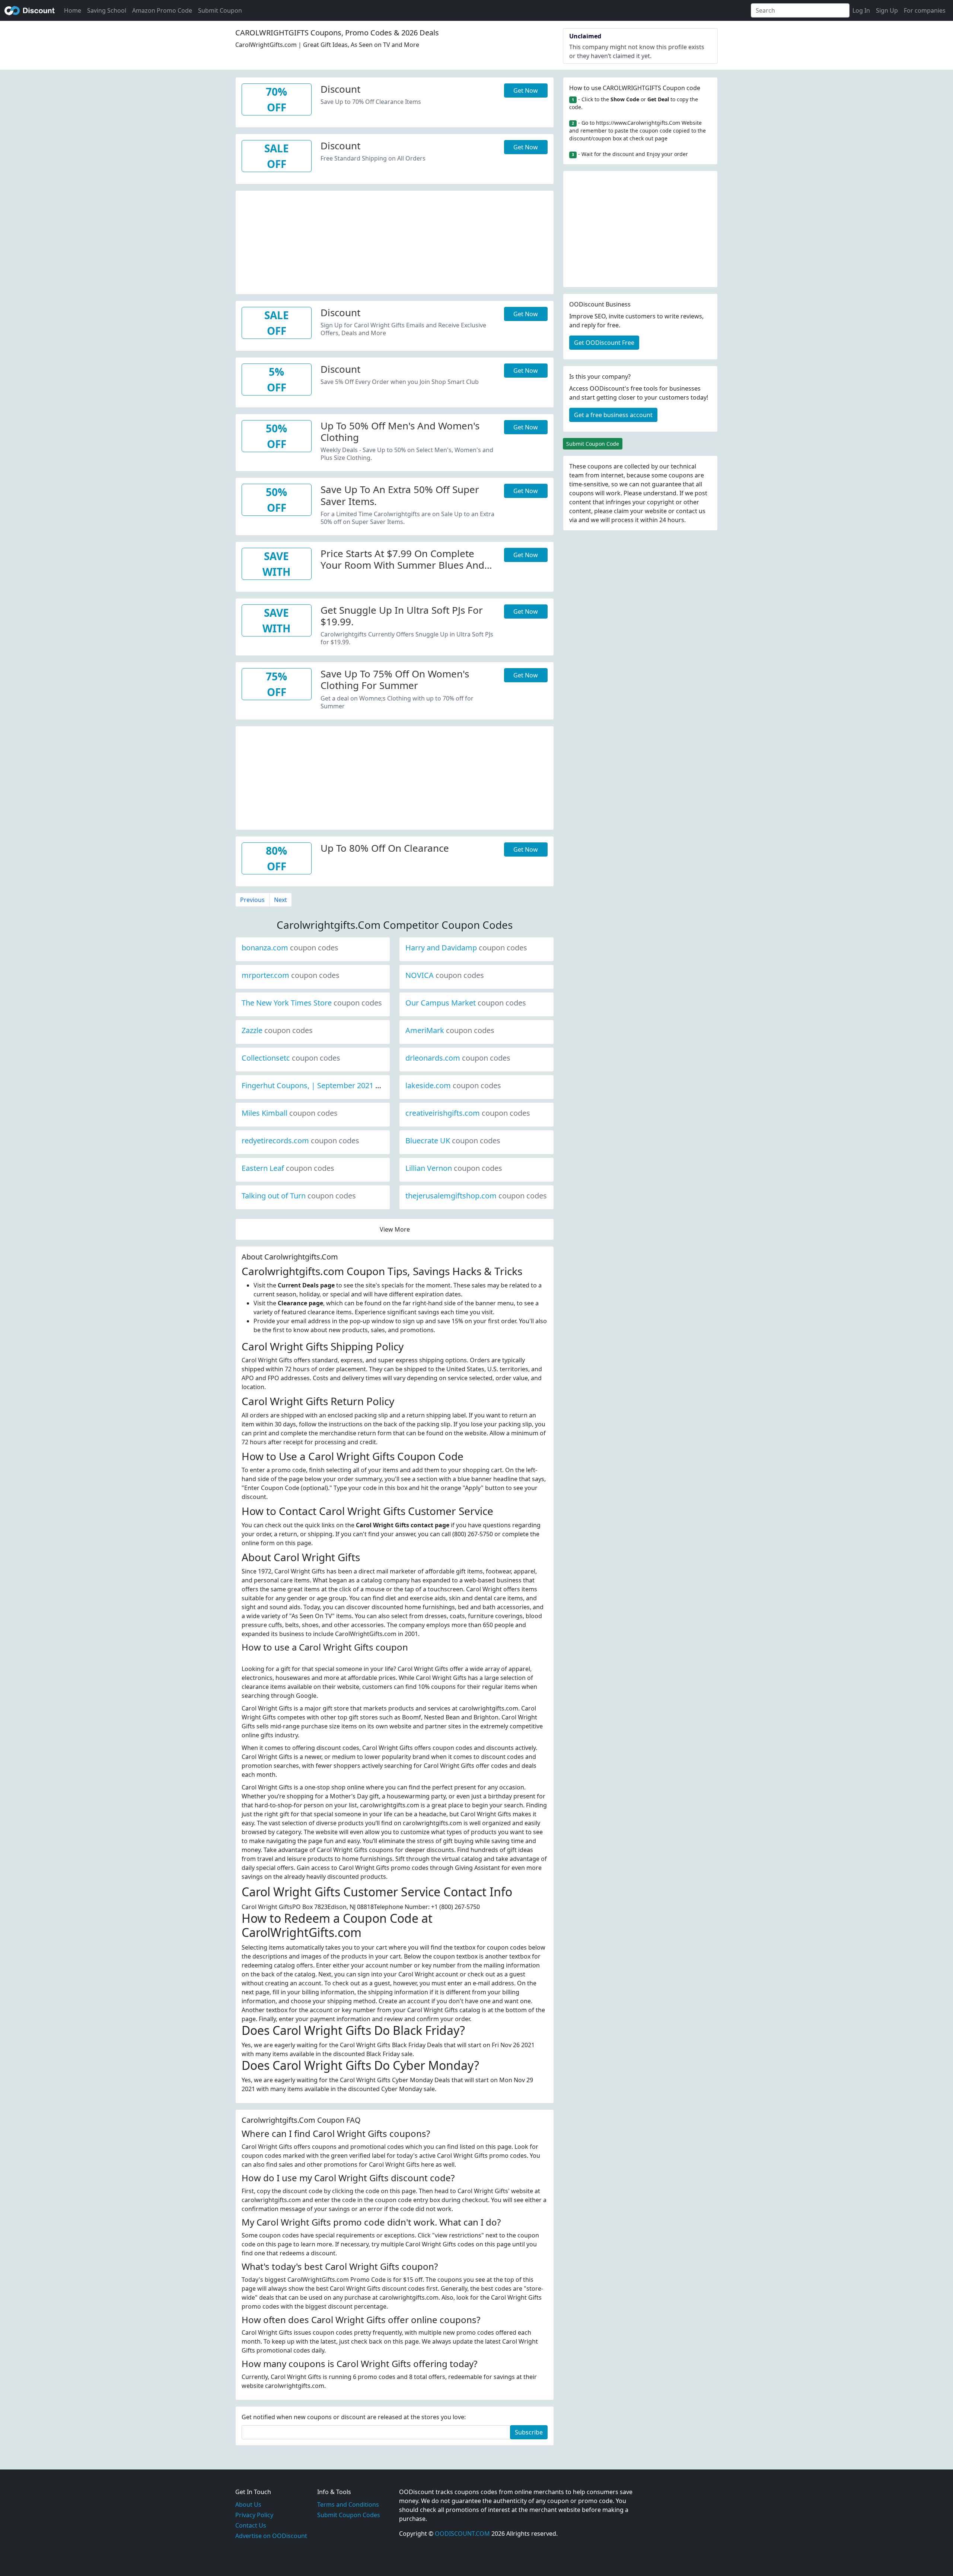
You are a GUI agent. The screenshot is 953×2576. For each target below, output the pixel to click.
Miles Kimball (290, 1113)
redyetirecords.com (300, 1141)
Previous (252, 900)
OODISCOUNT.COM (462, 2534)
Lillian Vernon (454, 1168)
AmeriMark (450, 1030)
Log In (861, 10)
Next (281, 900)
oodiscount (30, 10)
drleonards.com (458, 1058)
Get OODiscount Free (604, 343)
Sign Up (887, 10)
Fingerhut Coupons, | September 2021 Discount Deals (360, 1085)
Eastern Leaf (288, 1168)
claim (621, 511)
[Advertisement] (395, 243)
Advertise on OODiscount (271, 2536)
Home (73, 10)
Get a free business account (613, 415)
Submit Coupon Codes (349, 2515)
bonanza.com (290, 948)
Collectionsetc (291, 1058)
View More (395, 1229)
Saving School (107, 10)
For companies (925, 10)
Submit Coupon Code (593, 444)
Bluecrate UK (453, 1141)
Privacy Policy (254, 2515)
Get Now (526, 90)
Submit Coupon (220, 10)
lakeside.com (453, 1085)
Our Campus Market (466, 1003)
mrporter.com (291, 975)
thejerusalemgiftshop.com (476, 1196)
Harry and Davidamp (466, 948)
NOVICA (445, 975)
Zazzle (277, 1030)
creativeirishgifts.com (468, 1113)
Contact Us (251, 2525)
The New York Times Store (312, 1003)
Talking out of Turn (299, 1196)
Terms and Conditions (348, 2504)
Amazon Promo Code (162, 10)
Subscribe (529, 2432)
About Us (248, 2504)
